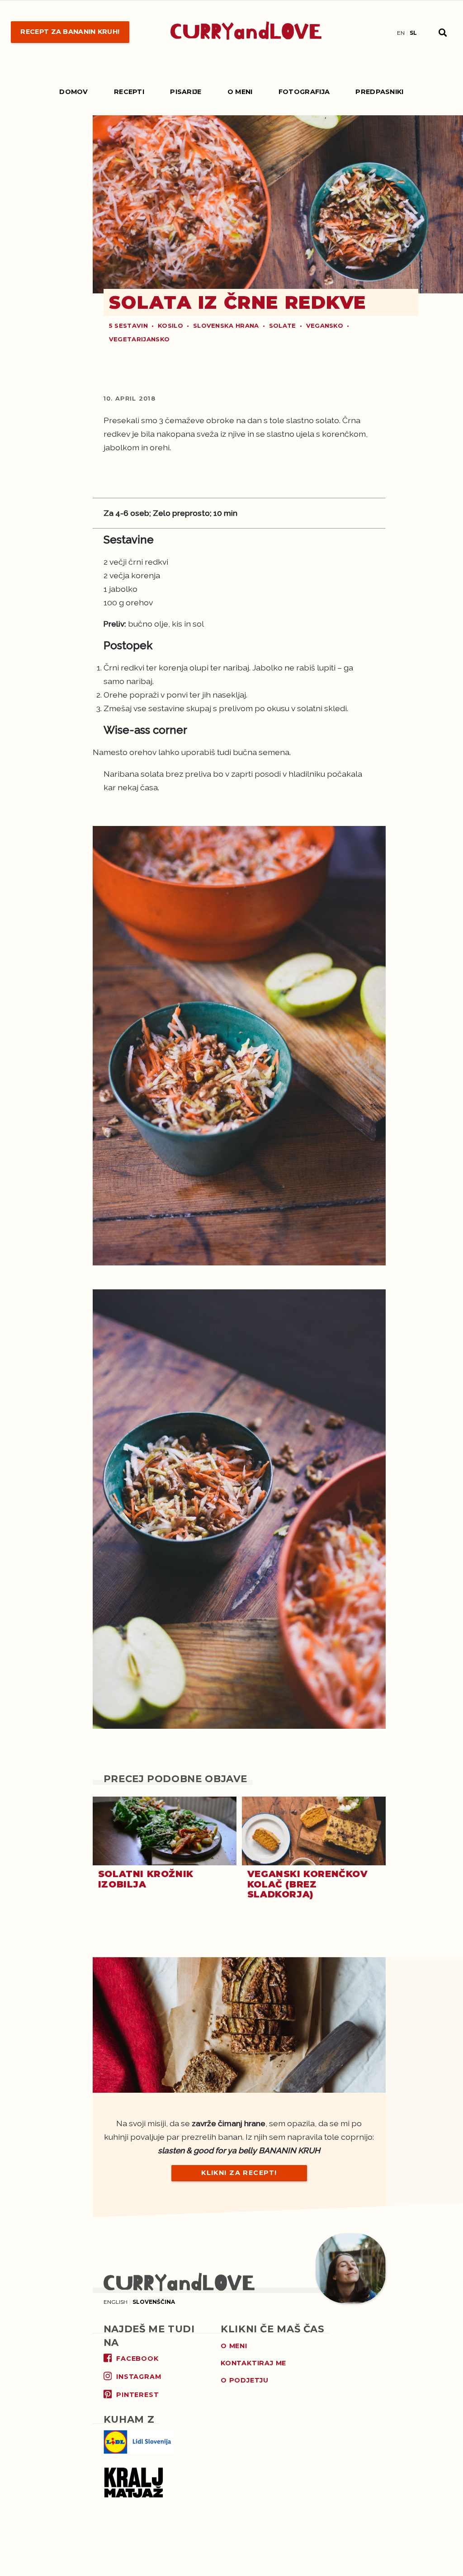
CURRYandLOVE (246, 32)
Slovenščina (154, 2302)
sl (413, 33)
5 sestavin (128, 326)
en (401, 33)
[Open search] (443, 32)
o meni (234, 2346)
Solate (283, 326)
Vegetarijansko (139, 339)
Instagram (139, 2377)
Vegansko (325, 326)
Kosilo (170, 326)
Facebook (137, 2359)
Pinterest (137, 2395)
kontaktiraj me (253, 2363)
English (116, 2302)
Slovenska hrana (226, 326)
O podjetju (245, 2380)
